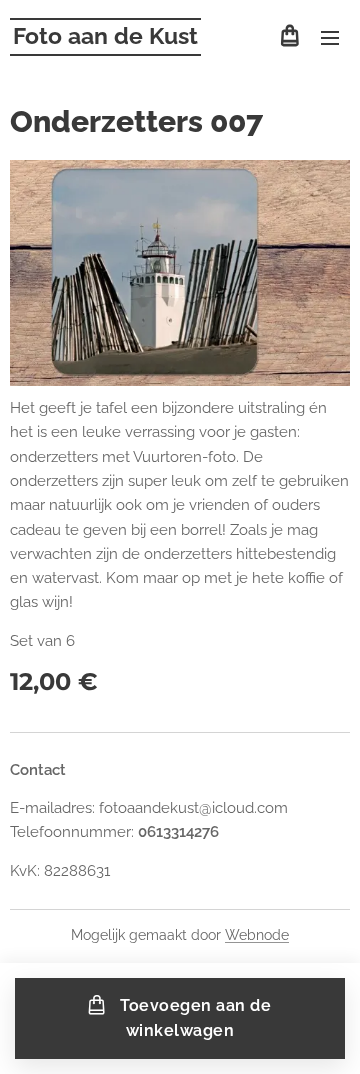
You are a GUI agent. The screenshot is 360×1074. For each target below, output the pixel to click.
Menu (330, 37)
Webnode (257, 935)
